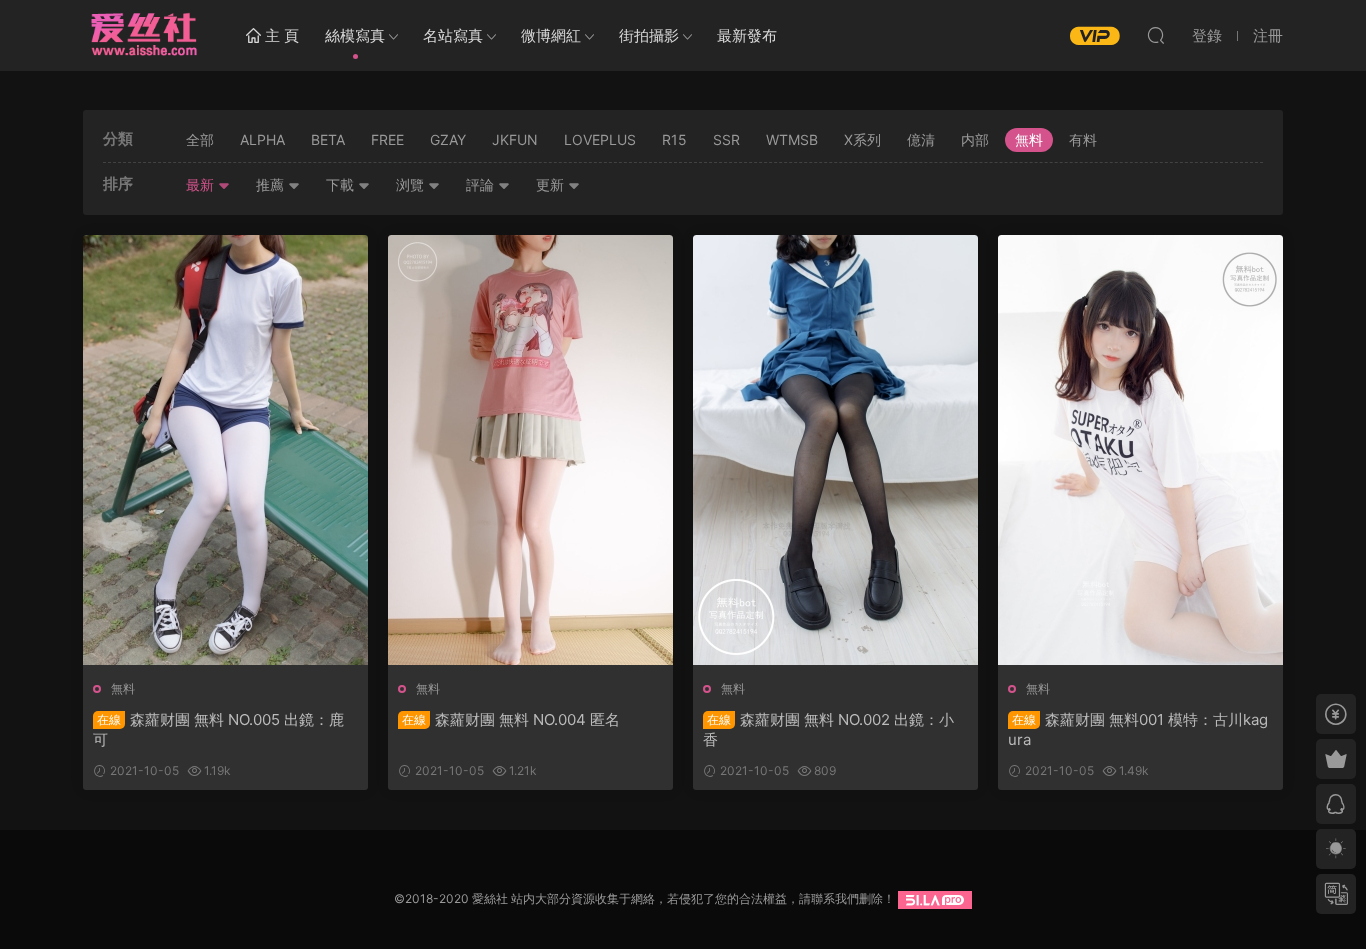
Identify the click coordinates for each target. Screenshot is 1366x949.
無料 (1029, 139)
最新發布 (747, 35)
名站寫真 (453, 35)
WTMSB (792, 139)
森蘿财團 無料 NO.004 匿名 (511, 719)
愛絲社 (143, 35)
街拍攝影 (649, 35)
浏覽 (412, 184)
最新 (202, 184)
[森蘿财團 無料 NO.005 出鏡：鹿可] (225, 450)
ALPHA (262, 139)
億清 (921, 139)
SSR (726, 139)
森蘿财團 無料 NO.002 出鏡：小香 (828, 729)
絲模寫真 (355, 35)
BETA (328, 139)
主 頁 (280, 35)
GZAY (448, 139)
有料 (1083, 139)
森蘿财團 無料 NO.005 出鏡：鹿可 (218, 729)
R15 (674, 139)
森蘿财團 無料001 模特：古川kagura (1138, 729)
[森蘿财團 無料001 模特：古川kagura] (1140, 450)
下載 (342, 184)
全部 (200, 139)
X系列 (862, 139)
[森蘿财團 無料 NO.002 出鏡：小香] (835, 450)
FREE (387, 139)
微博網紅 (551, 35)
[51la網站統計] (935, 898)
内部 (975, 139)
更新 (552, 184)
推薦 (272, 184)
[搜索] (1156, 35)
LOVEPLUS (600, 139)
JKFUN (515, 139)
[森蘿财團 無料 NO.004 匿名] (530, 450)
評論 (482, 184)
